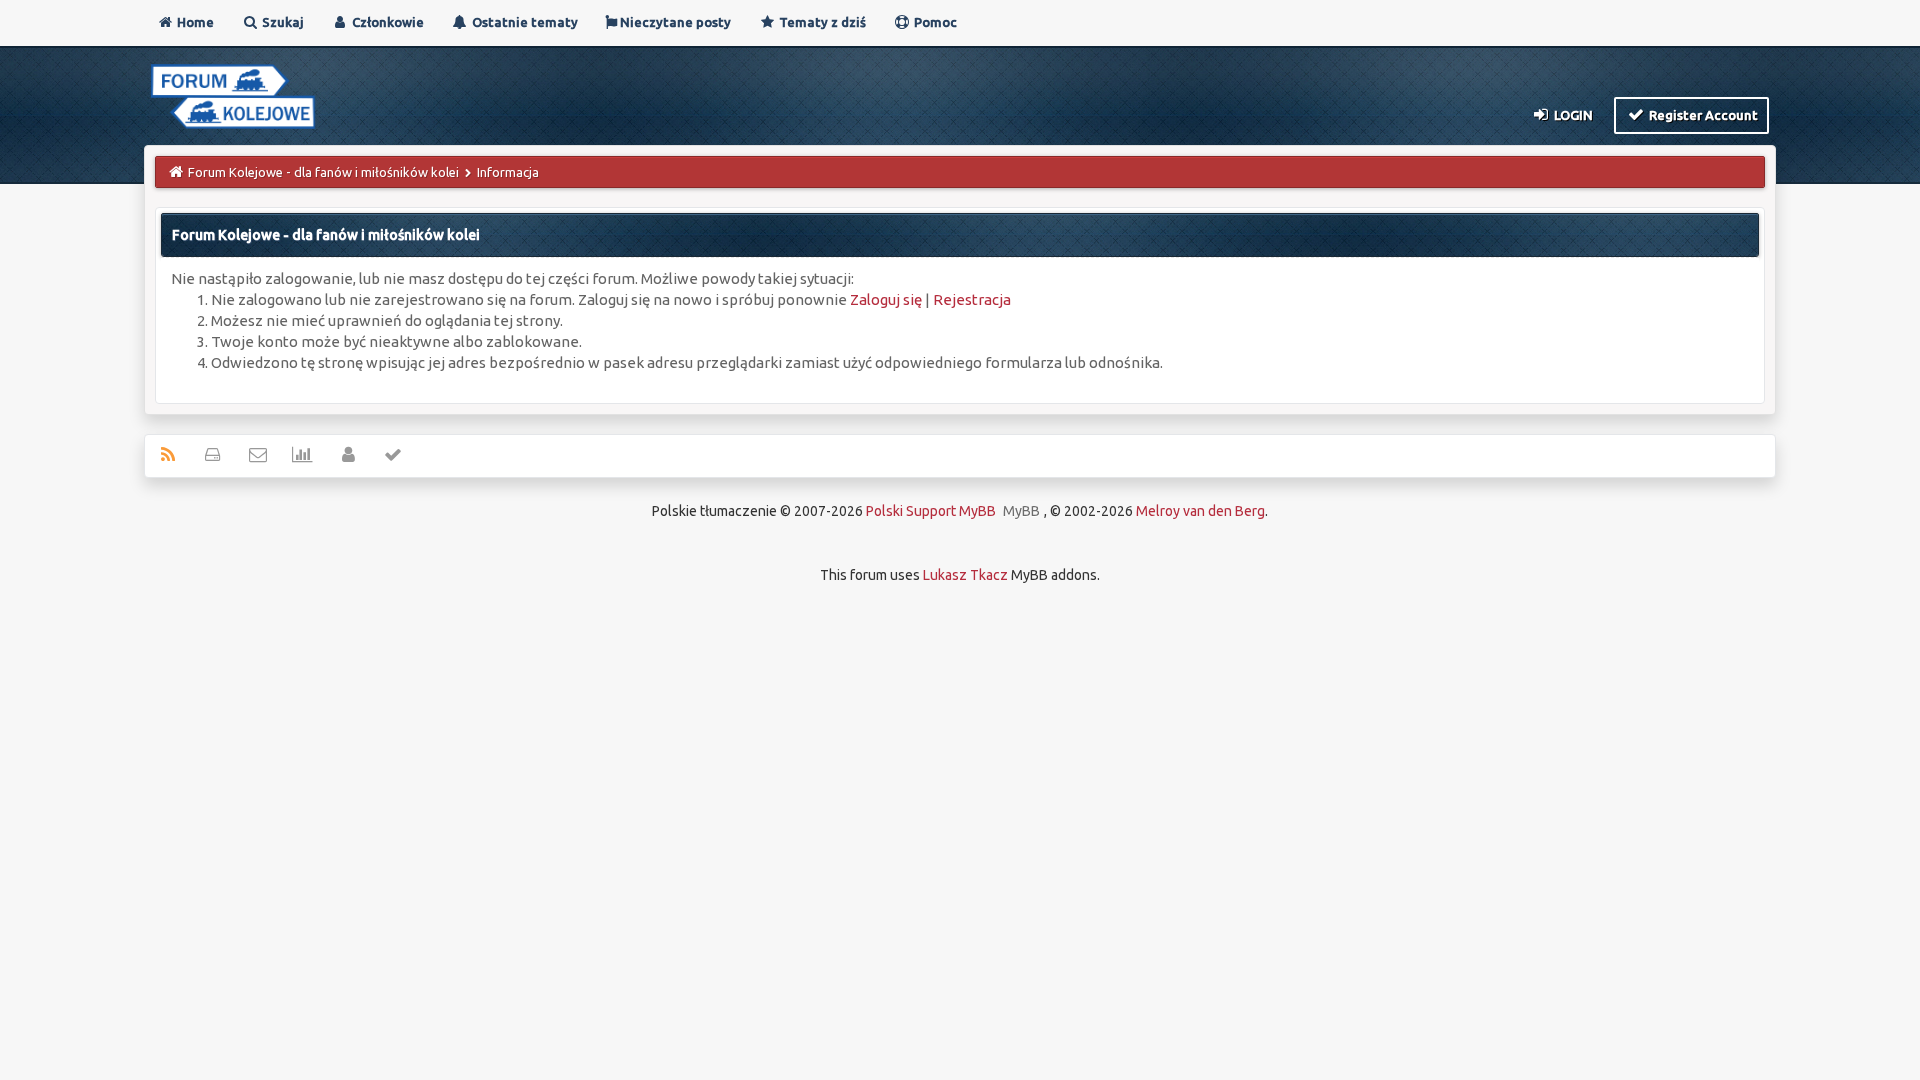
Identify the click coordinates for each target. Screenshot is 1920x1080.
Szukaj (281, 22)
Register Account (1702, 115)
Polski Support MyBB (931, 511)
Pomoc (934, 22)
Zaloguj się (886, 299)
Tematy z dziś (821, 22)
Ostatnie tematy (523, 22)
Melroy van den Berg (1200, 511)
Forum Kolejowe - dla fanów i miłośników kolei (323, 172)
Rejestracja (972, 299)
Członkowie (386, 22)
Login (1572, 115)
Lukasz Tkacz (965, 575)
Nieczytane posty (674, 22)
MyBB (1021, 511)
